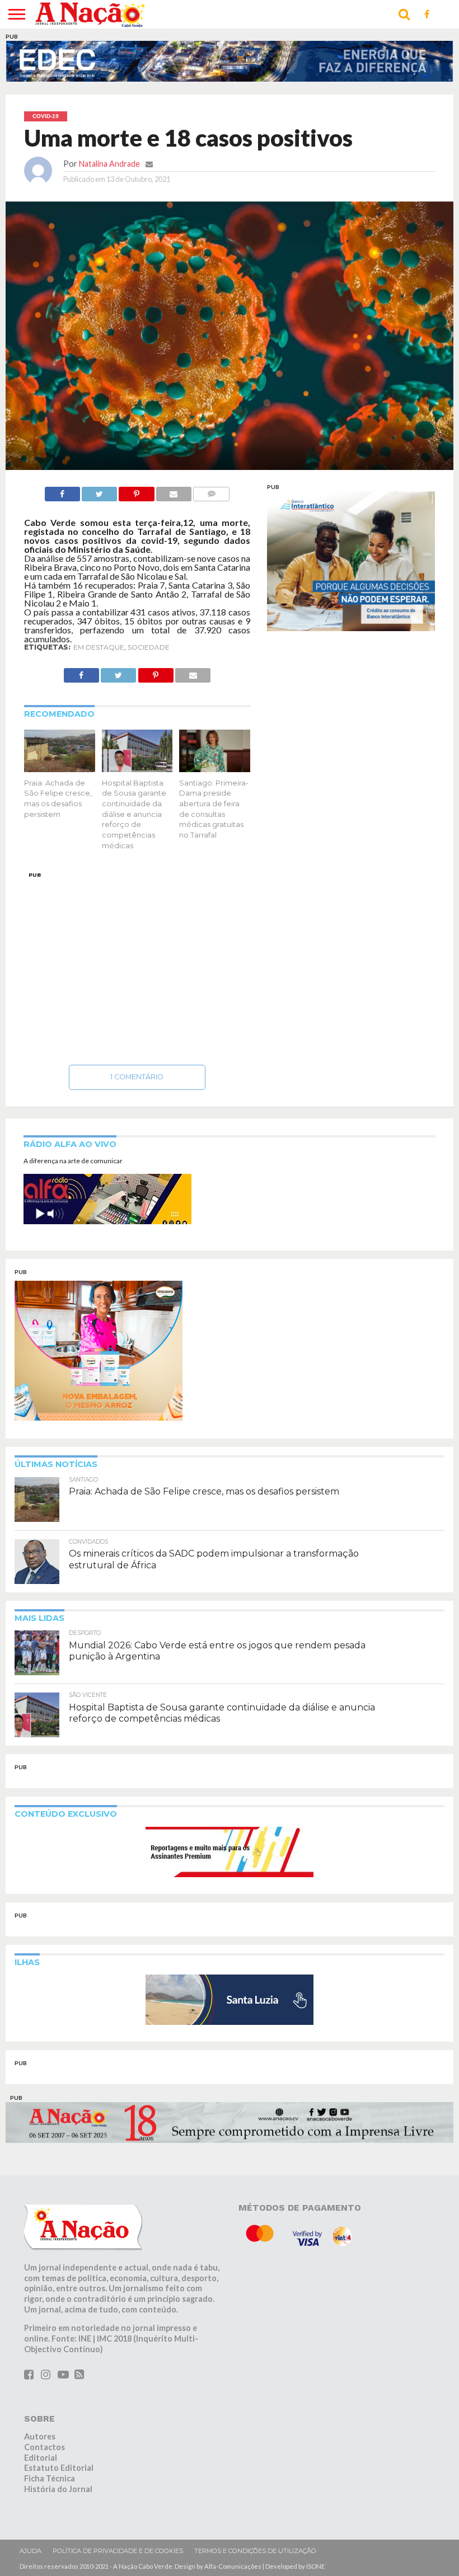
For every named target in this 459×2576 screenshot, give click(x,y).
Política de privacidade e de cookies (118, 2551)
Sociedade (149, 647)
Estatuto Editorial (59, 2468)
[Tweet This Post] (99, 491)
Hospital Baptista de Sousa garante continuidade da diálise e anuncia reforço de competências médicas (134, 814)
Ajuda (31, 2551)
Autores (40, 2436)
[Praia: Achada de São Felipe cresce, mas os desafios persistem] (60, 768)
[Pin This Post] (136, 491)
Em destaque (99, 647)
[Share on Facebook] (62, 491)
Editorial (41, 2458)
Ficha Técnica (50, 2478)
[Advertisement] (137, 965)
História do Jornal (58, 2489)
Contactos (45, 2447)
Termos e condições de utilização (255, 2551)
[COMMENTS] (211, 491)
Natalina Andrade (109, 164)
